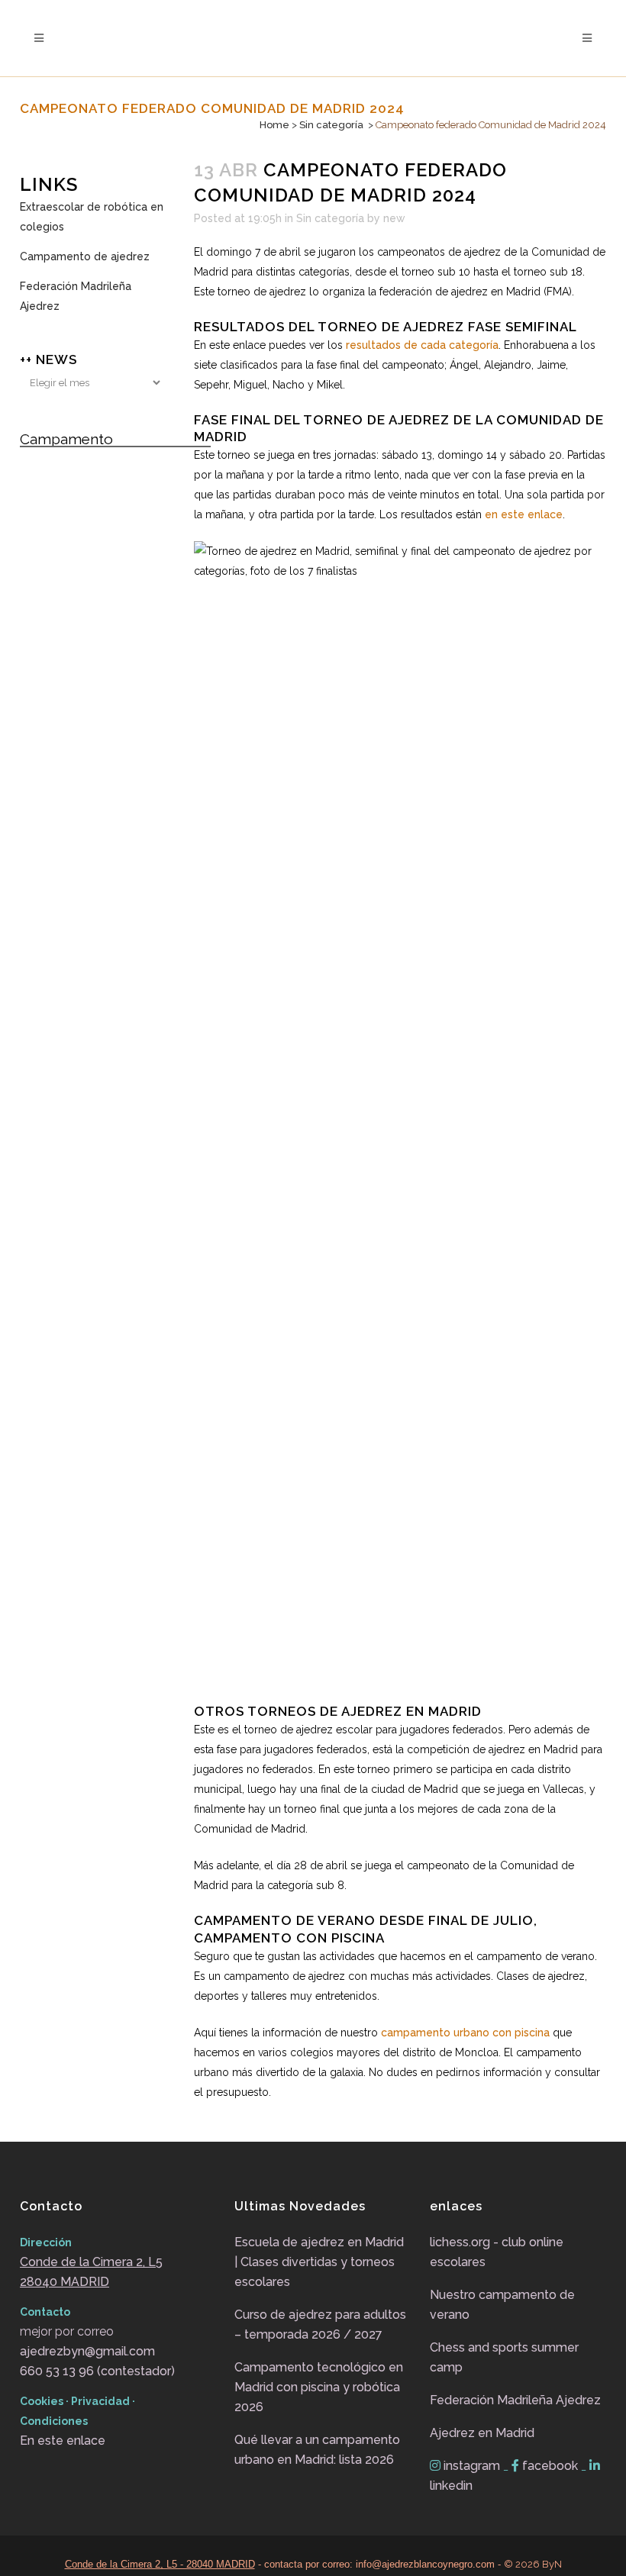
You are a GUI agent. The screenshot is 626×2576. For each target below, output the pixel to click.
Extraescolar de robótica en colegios (92, 217)
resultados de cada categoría (422, 345)
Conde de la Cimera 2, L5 (91, 2262)
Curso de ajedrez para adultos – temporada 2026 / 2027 (320, 2325)
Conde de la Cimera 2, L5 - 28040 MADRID (160, 2564)
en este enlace (524, 514)
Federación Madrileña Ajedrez (76, 296)
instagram (472, 2466)
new (394, 218)
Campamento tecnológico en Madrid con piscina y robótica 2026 (319, 2387)
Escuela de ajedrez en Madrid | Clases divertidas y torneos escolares (319, 2262)
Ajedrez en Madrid (482, 2433)
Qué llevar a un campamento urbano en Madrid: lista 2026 (317, 2450)
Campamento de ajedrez (85, 256)
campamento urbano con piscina (465, 2033)
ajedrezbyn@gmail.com (87, 2351)
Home (274, 125)
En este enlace (63, 2441)
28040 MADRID (65, 2282)
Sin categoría (331, 125)
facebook (550, 2466)
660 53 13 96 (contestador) (97, 2371)
